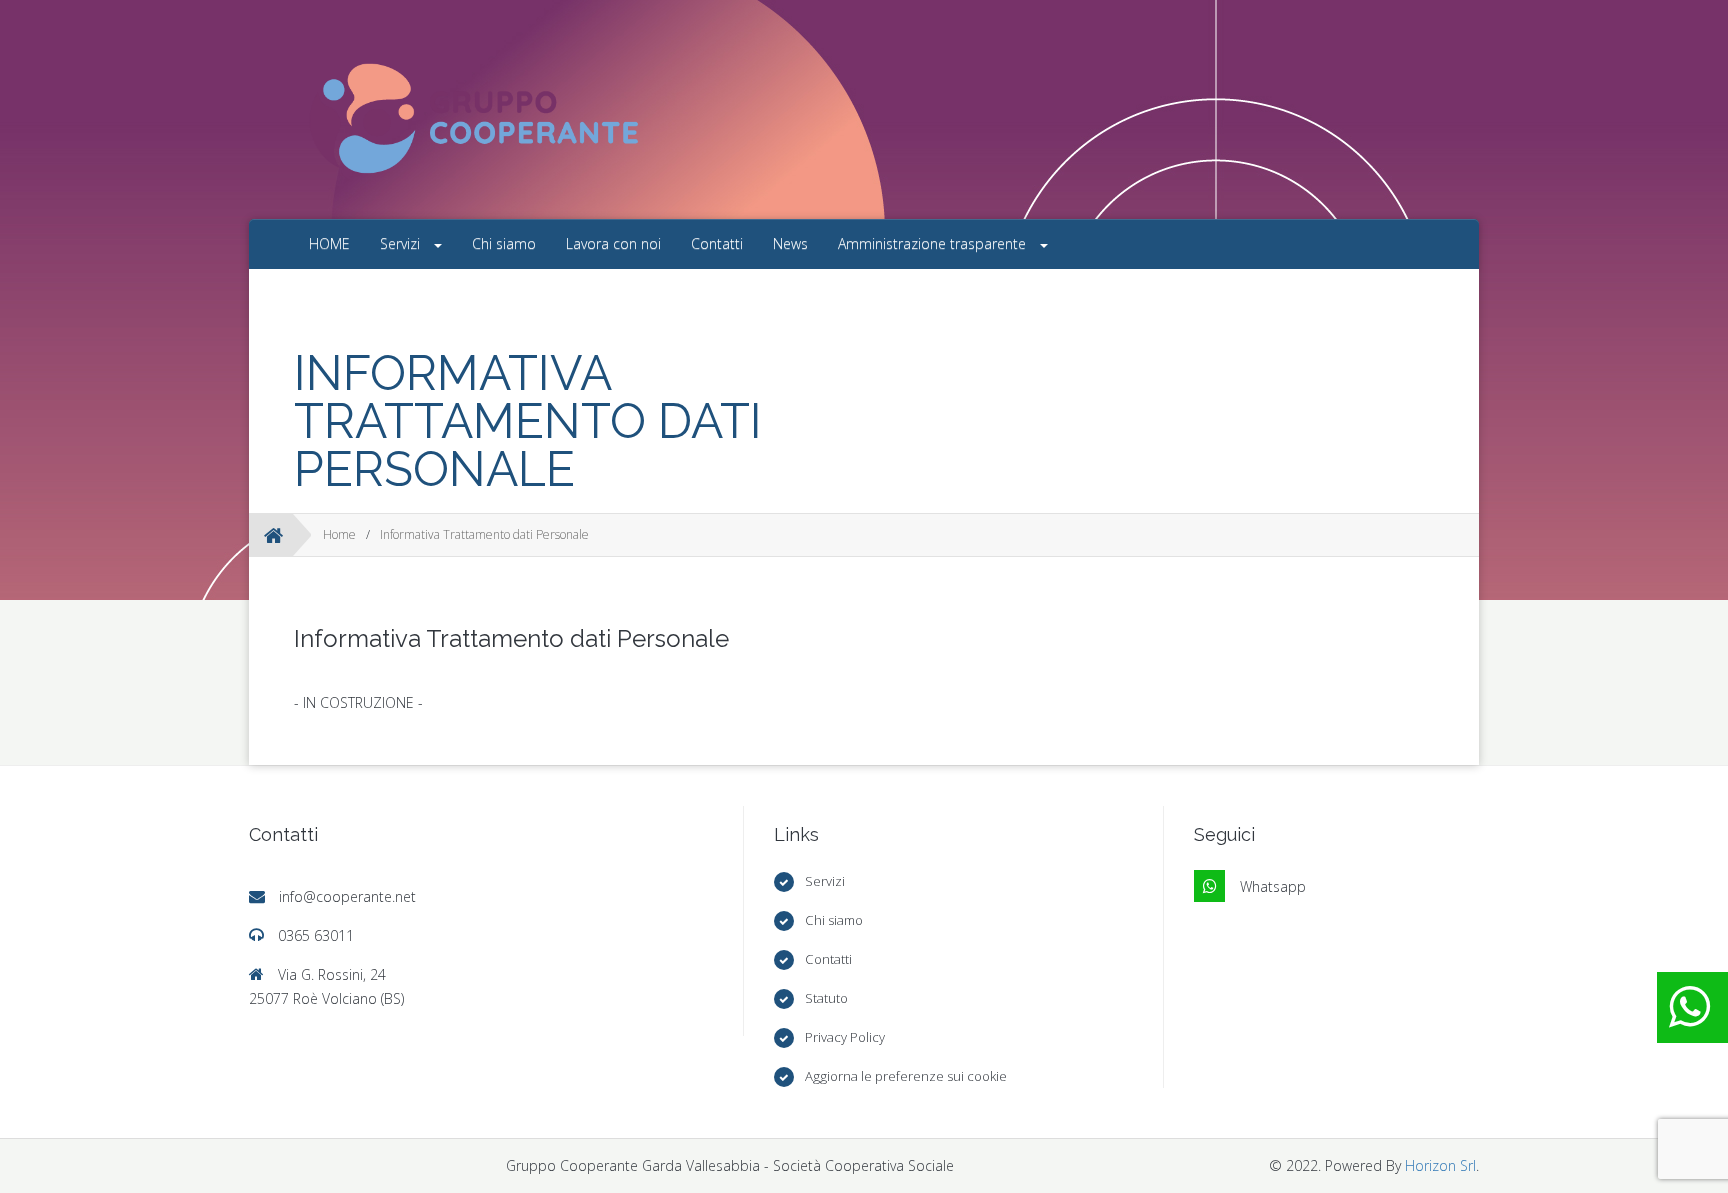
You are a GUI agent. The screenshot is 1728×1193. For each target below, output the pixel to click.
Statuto (826, 998)
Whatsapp (1273, 886)
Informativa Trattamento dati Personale (484, 534)
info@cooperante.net (347, 896)
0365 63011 (316, 935)
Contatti (717, 243)
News (790, 243)
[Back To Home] (273, 535)
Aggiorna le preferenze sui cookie (906, 1076)
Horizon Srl (1440, 1165)
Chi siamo (504, 243)
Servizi (402, 243)
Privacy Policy (845, 1037)
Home (339, 534)
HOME (329, 243)
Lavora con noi (613, 243)
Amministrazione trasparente (934, 243)
